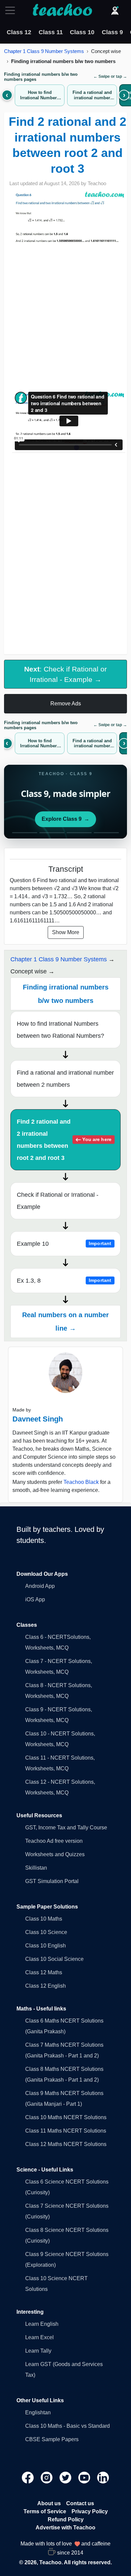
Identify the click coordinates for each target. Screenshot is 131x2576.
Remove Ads (66, 704)
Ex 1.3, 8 (64, 1281)
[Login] (115, 10)
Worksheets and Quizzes (55, 1854)
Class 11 (51, 32)
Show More (66, 932)
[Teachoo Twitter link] (66, 2477)
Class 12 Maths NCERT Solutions (66, 2144)
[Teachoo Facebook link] (29, 2477)
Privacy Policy (90, 2511)
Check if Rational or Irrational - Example (58, 1201)
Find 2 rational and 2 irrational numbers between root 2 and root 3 (64, 1140)
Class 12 (19, 32)
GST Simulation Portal (52, 1881)
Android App (40, 1586)
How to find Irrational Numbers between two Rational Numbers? (60, 1030)
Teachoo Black (81, 1482)
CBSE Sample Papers (52, 2439)
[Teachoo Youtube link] (85, 2477)
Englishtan (38, 2412)
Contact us (80, 2503)
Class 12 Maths (44, 1972)
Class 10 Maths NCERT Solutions (66, 2117)
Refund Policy (66, 2519)
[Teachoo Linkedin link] (103, 2477)
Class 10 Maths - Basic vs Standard (68, 2426)
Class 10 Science (46, 1932)
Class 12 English (46, 1986)
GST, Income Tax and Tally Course (66, 1828)
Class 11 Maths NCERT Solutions (66, 2131)
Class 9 (112, 32)
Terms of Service (45, 2511)
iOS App (35, 1599)
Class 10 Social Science (54, 1959)
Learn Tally (38, 2351)
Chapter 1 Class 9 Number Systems (44, 51)
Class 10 (82, 32)
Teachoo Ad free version (54, 1841)
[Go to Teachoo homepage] (62, 10)
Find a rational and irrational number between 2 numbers (65, 1079)
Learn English (42, 2324)
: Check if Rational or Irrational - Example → (65, 674)
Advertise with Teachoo (65, 2528)
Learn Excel (39, 2337)
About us (49, 2503)
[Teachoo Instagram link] (47, 2477)
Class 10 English (46, 1946)
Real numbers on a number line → (65, 1322)
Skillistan (36, 1868)
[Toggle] (12, 10)
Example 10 (64, 1244)
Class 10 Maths (44, 1919)
